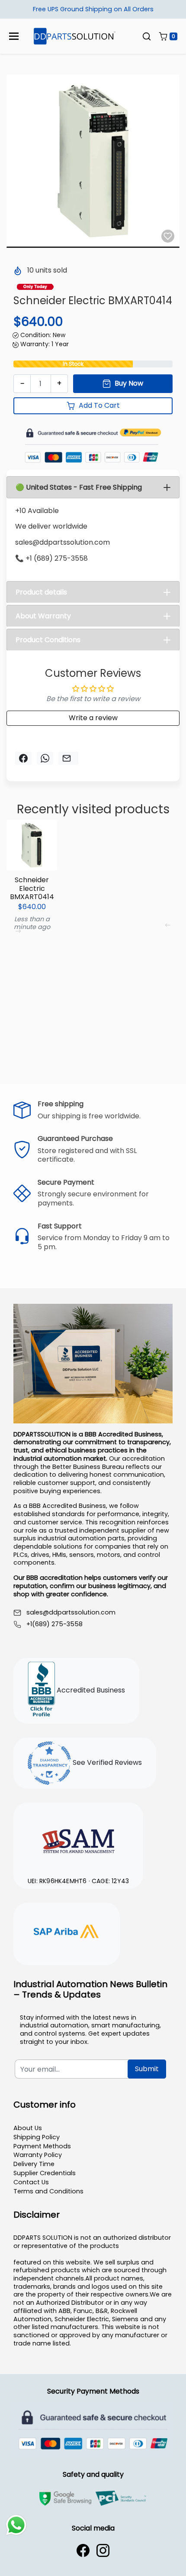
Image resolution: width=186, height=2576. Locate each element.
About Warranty (43, 616)
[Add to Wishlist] (168, 236)
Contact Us (31, 2182)
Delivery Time (34, 2164)
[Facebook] (83, 2550)
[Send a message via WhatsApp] (16, 2525)
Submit (147, 2069)
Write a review (93, 718)
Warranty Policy (38, 2155)
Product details (41, 592)
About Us (28, 2128)
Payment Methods (42, 2146)
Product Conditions (48, 640)
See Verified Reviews (106, 1762)
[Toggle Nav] (14, 36)
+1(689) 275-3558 (55, 1624)
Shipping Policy (37, 2137)
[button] (147, 36)
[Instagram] (103, 2550)
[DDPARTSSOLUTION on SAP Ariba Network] (67, 1933)
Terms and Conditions (48, 2191)
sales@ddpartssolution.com (71, 1613)
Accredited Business (90, 1690)
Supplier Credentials (45, 2173)
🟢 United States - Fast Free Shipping (79, 487)
